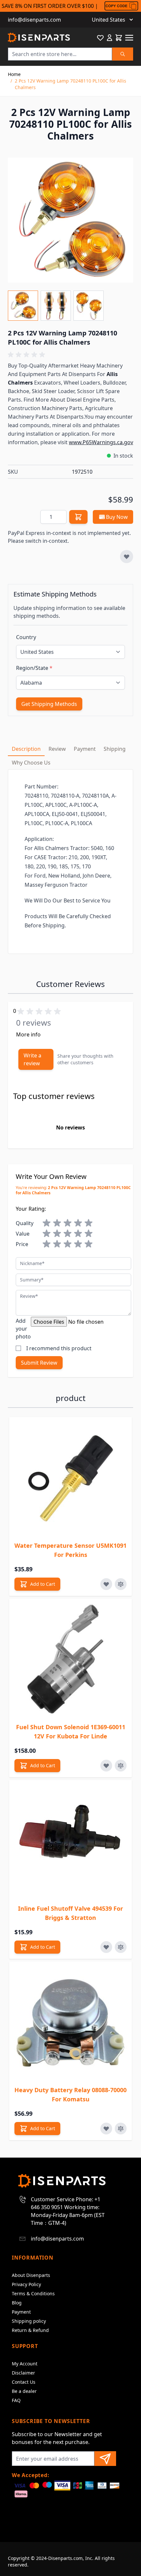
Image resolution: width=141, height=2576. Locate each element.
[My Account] (110, 38)
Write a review (32, 1059)
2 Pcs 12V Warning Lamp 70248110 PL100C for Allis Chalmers (70, 84)
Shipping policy (29, 2321)
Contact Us (24, 2382)
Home (14, 74)
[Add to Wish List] (127, 557)
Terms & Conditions (33, 2293)
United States (109, 20)
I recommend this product (59, 1348)
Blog (17, 2303)
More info (28, 1034)
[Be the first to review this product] (70, 355)
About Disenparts (31, 2275)
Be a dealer (24, 2391)
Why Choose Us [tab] (31, 763)
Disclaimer (23, 2373)
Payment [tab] (85, 749)
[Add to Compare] (121, 1584)
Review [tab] (57, 749)
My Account (25, 2364)
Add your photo (23, 1329)
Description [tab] (26, 749)
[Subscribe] (105, 2459)
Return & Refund (30, 2330)
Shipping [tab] (115, 749)
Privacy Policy (26, 2284)
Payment (21, 2312)
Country (26, 637)
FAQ (16, 2400)
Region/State (34, 668)
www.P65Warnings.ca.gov (101, 442)
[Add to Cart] (78, 517)
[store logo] (39, 38)
